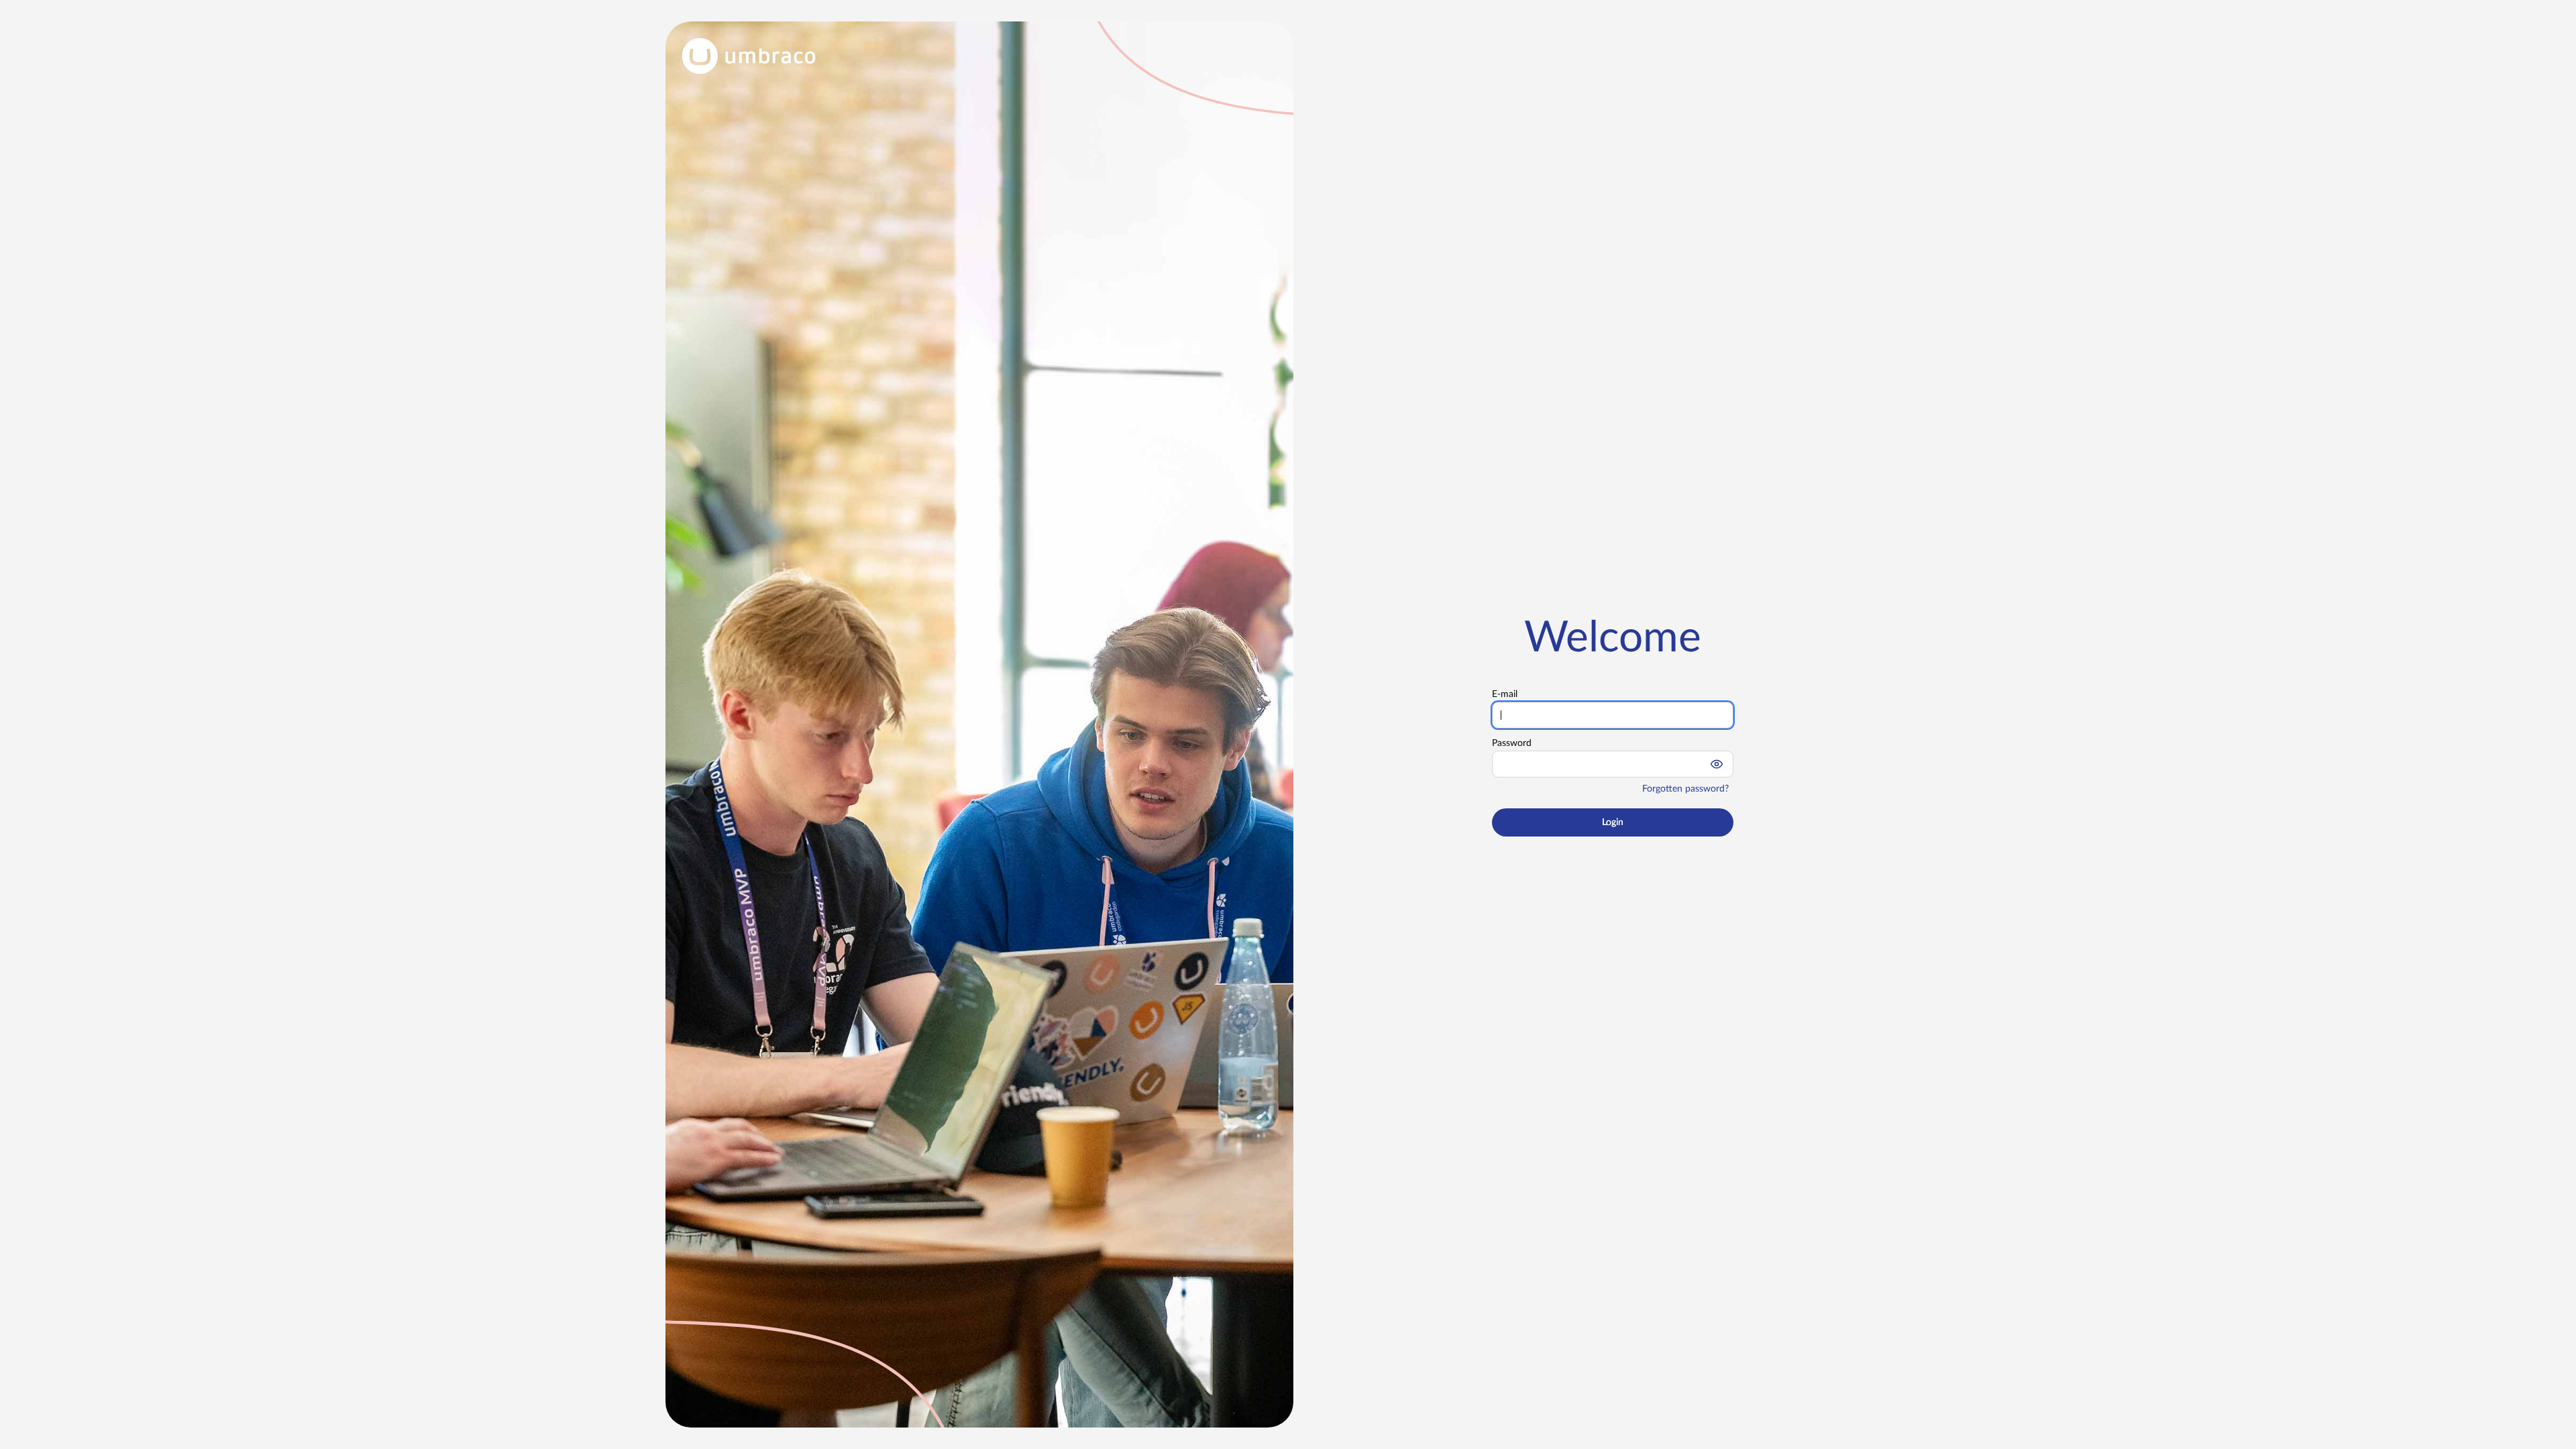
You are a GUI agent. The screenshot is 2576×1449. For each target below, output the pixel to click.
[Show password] (1717, 764)
